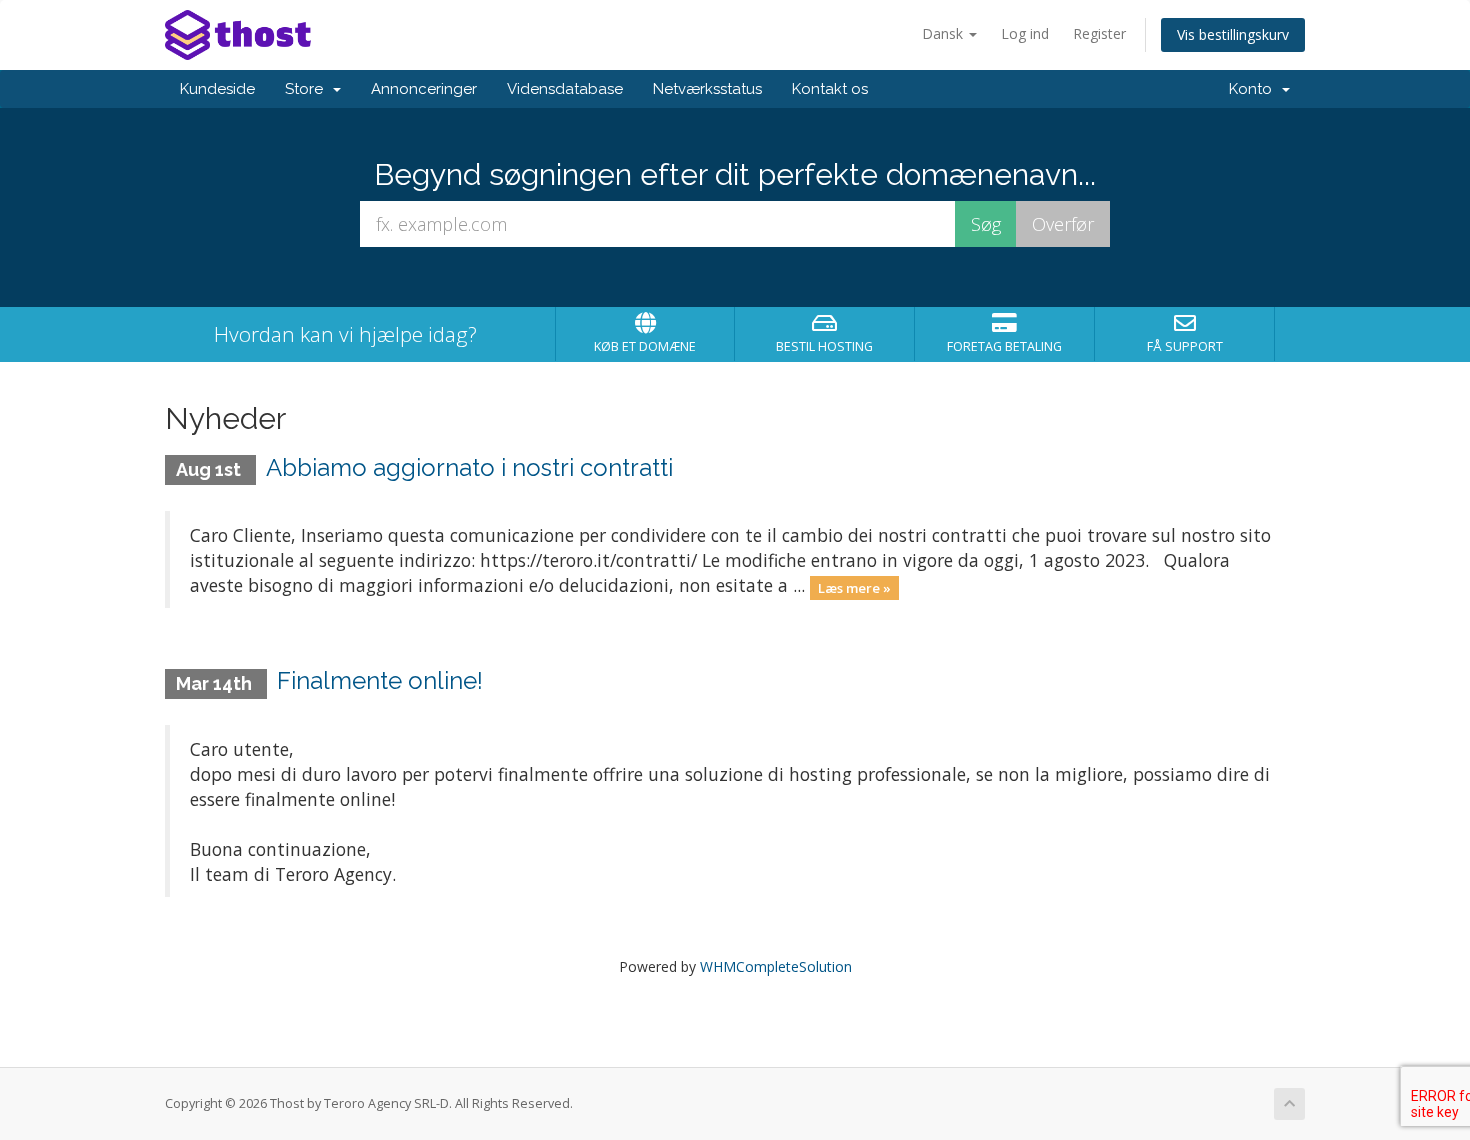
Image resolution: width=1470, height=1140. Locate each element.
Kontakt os (830, 89)
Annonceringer (424, 89)
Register (1099, 33)
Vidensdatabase (565, 89)
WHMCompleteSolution (776, 966)
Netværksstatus (707, 89)
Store (308, 89)
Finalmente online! (380, 680)
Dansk (944, 33)
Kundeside (217, 89)
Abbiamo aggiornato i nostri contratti (469, 467)
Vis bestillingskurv (1233, 34)
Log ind (1025, 33)
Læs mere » (854, 587)
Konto (1254, 89)
